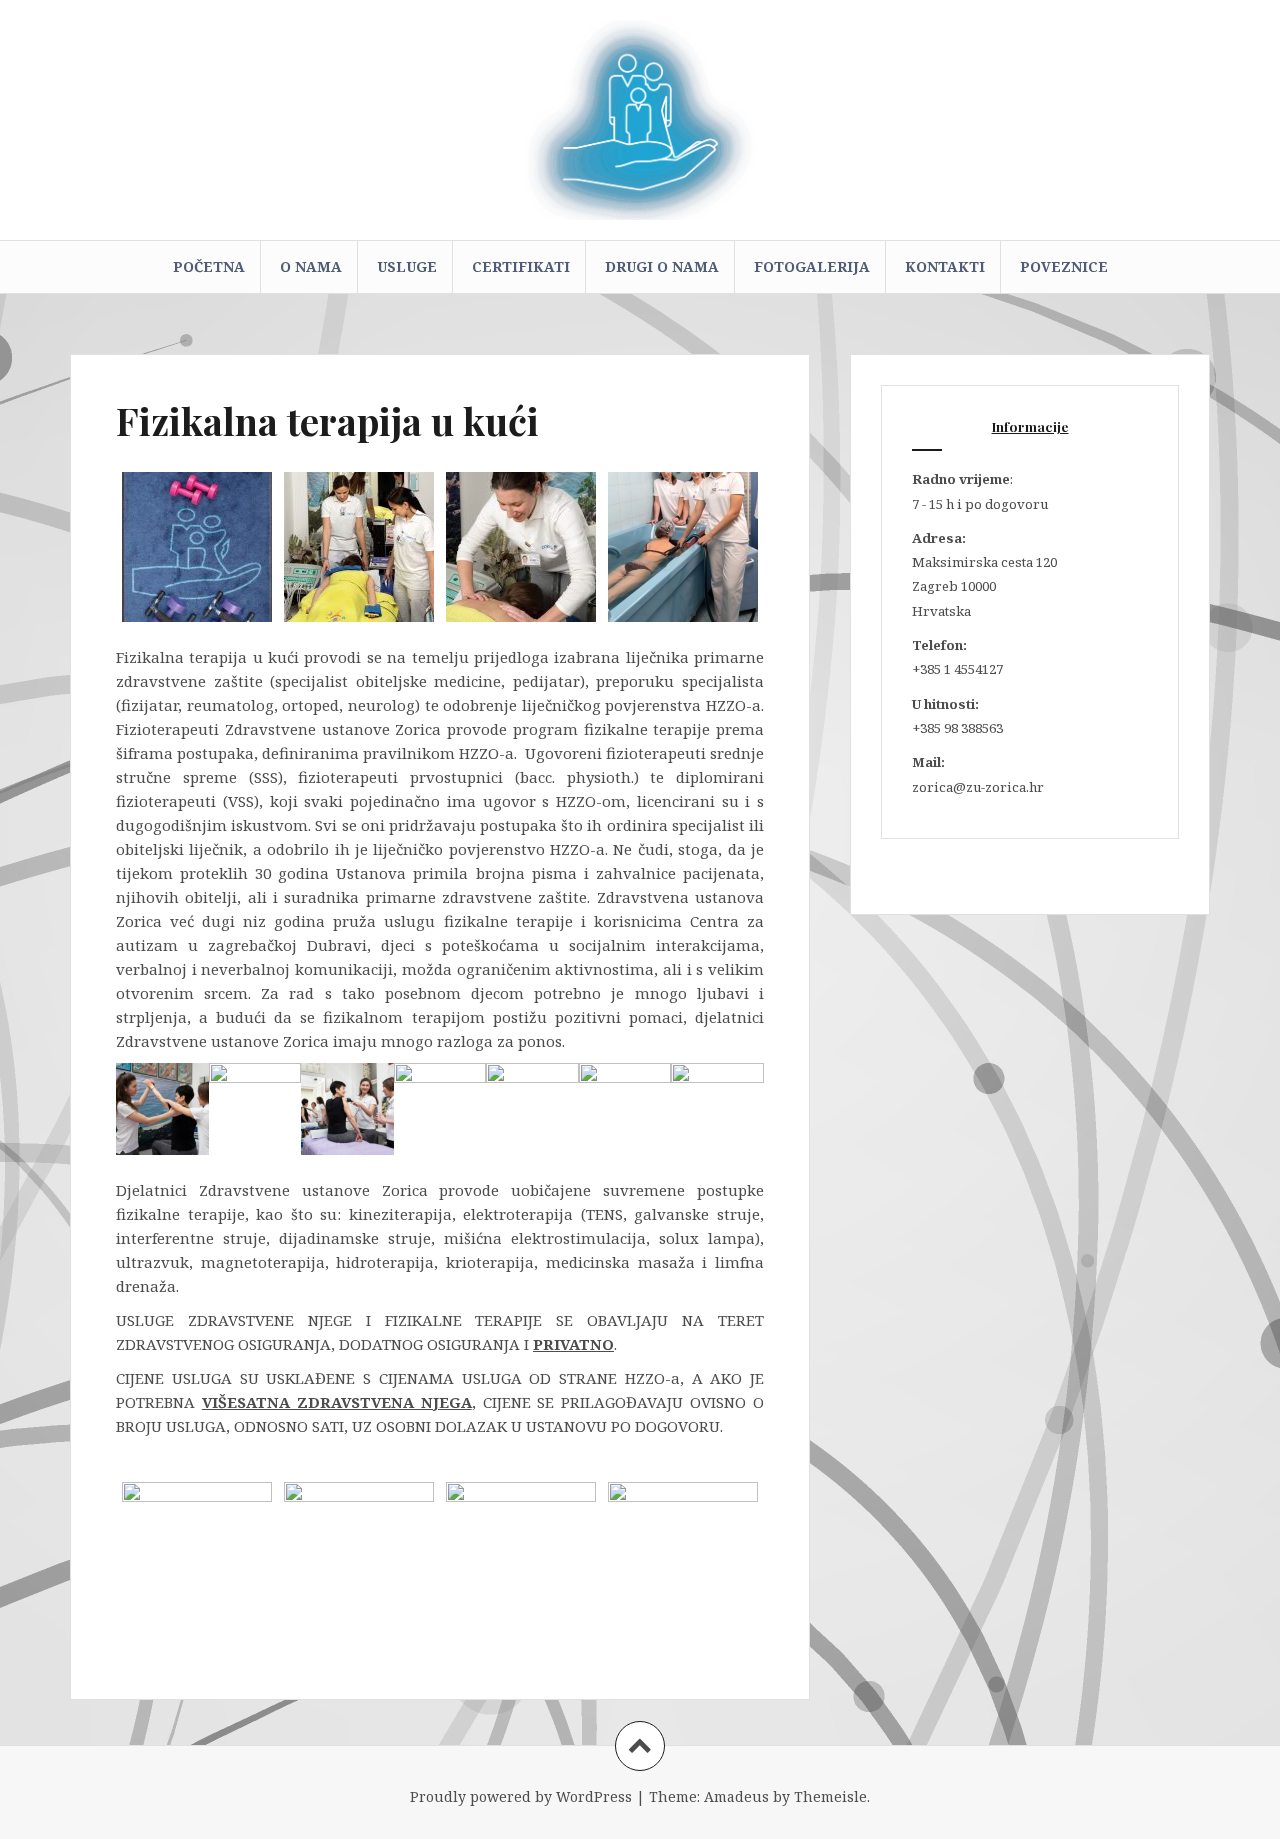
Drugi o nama (662, 266)
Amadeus (736, 1796)
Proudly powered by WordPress (521, 1796)
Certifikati (521, 266)
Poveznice (1064, 266)
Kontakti (945, 266)
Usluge (407, 266)
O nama (311, 266)
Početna (209, 266)
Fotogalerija (812, 266)
